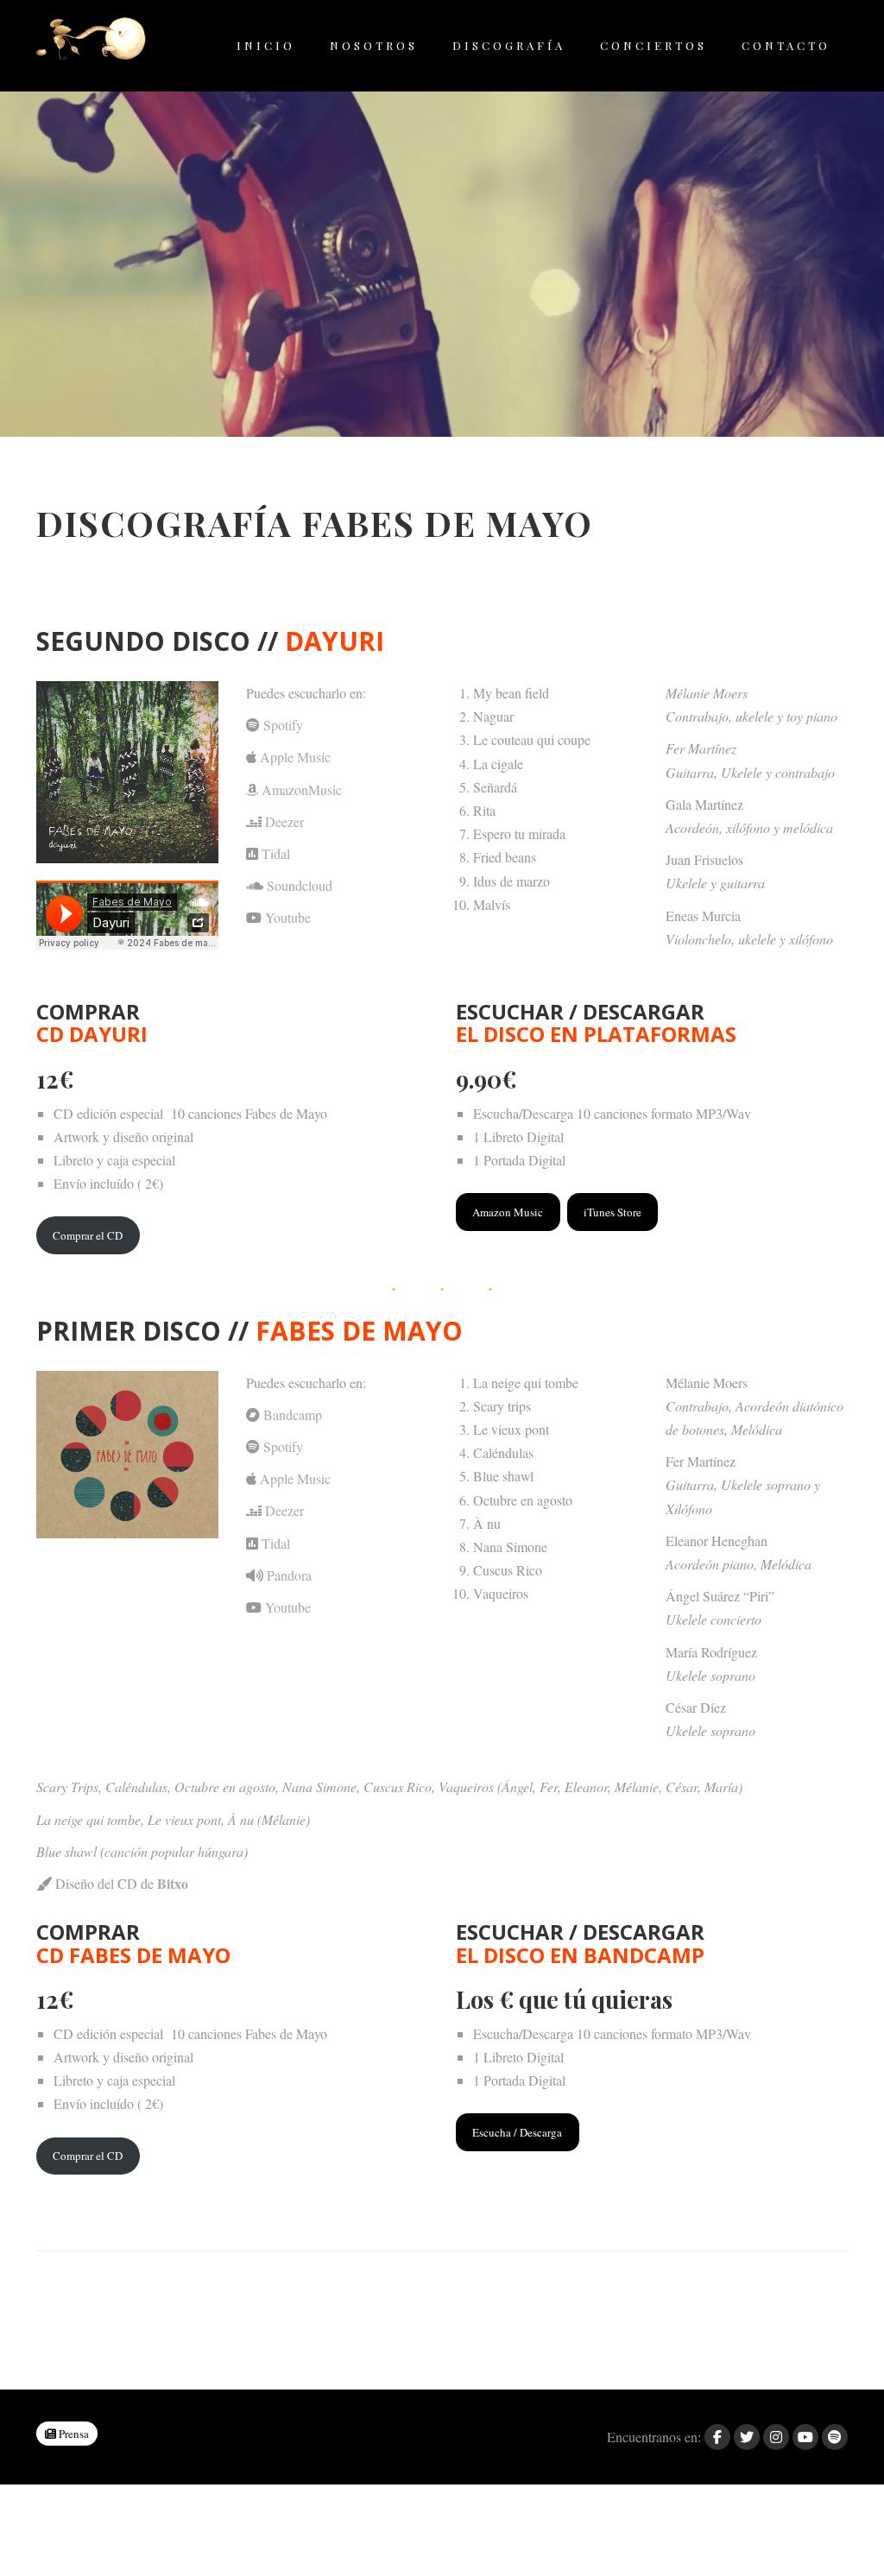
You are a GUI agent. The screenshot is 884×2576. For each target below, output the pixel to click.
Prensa (73, 2434)
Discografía (509, 45)
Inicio (266, 45)
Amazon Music (508, 1212)
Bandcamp (293, 1414)
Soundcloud (300, 885)
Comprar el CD (88, 1235)
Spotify (283, 725)
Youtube (288, 917)
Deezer (284, 821)
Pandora (289, 1575)
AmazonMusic (302, 789)
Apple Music (295, 757)
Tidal (276, 853)
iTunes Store (612, 1212)
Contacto (786, 45)
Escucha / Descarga (517, 2132)
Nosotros (374, 45)
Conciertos (654, 45)
